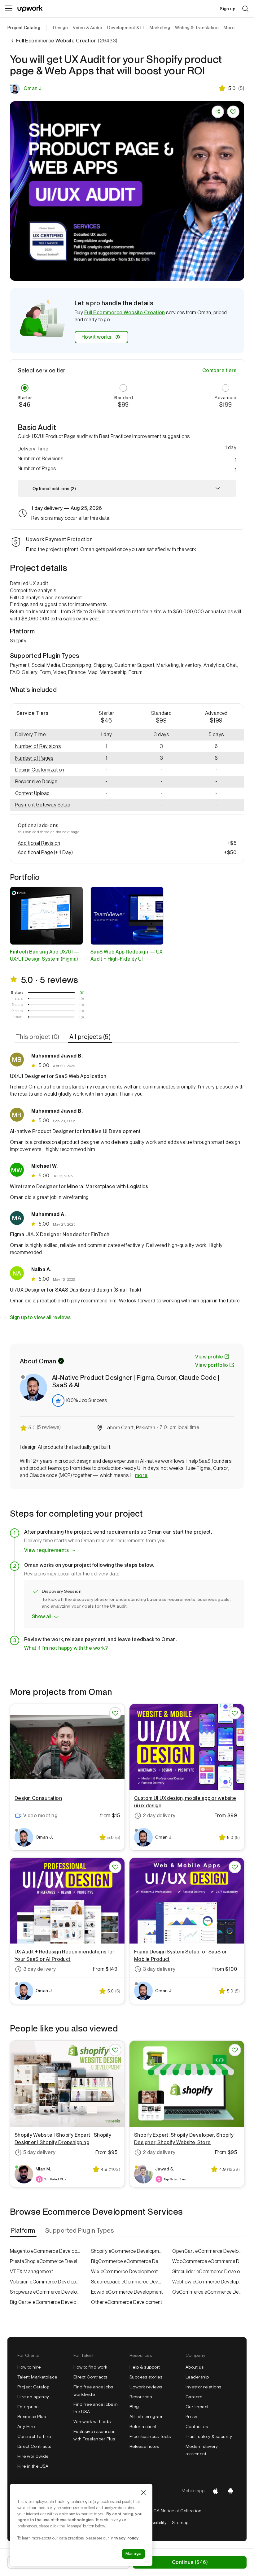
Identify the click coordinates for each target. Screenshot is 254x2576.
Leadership (197, 2377)
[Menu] (9, 9)
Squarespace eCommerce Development (127, 2282)
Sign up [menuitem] (228, 9)
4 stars (17, 998)
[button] (127, 459)
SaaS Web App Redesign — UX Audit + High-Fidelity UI (126, 955)
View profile (209, 1357)
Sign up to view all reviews (40, 1317)
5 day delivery (39, 2152)
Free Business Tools (150, 2436)
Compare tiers (219, 370)
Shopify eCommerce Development (127, 2251)
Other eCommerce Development (127, 2302)
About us (195, 2367)
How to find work (90, 2367)
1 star (17, 1017)
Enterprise (28, 2407)
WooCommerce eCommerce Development (208, 2261)
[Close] (143, 2493)
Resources (141, 2397)
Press (191, 2417)
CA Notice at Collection (177, 2511)
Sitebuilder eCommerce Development (208, 2272)
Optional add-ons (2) (54, 489)
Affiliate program (147, 2417)
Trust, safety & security (209, 2436)
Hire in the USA (33, 2466)
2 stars (17, 1011)
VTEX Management (31, 2272)
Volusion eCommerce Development (46, 2282)
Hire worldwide (33, 2456)
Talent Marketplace (37, 2377)
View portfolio (212, 1365)
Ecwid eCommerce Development (127, 2292)
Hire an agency (33, 2397)
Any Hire (26, 2426)
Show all (42, 1616)
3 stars (17, 1005)
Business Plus (32, 2417)
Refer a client (143, 2426)
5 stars (17, 993)
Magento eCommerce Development (46, 2251)
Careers (194, 2397)
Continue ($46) (190, 2562)
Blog (134, 2407)
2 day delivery (159, 1816)
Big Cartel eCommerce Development (46, 2302)
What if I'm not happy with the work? (66, 1648)
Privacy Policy (125, 2538)
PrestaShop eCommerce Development (46, 2261)
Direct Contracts (34, 2446)
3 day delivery (40, 1969)
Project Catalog (24, 28)
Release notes (144, 2446)
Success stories (146, 2377)
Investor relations (204, 2387)
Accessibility (154, 2522)
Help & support (145, 2367)
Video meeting (40, 1816)
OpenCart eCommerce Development (208, 2251)
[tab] (38, 1037)
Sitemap (180, 2522)
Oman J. (33, 88)
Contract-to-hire (34, 2436)
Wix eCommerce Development (125, 2272)
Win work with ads (92, 2422)
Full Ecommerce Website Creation (125, 313)
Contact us (197, 2426)
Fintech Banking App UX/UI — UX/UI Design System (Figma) (45, 955)
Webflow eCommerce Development (208, 2282)
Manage (134, 2554)
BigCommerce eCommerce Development (127, 2261)
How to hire (29, 2367)
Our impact (197, 2407)
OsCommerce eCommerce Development (208, 2292)
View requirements (46, 1550)
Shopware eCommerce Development (46, 2292)
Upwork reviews (146, 2387)
